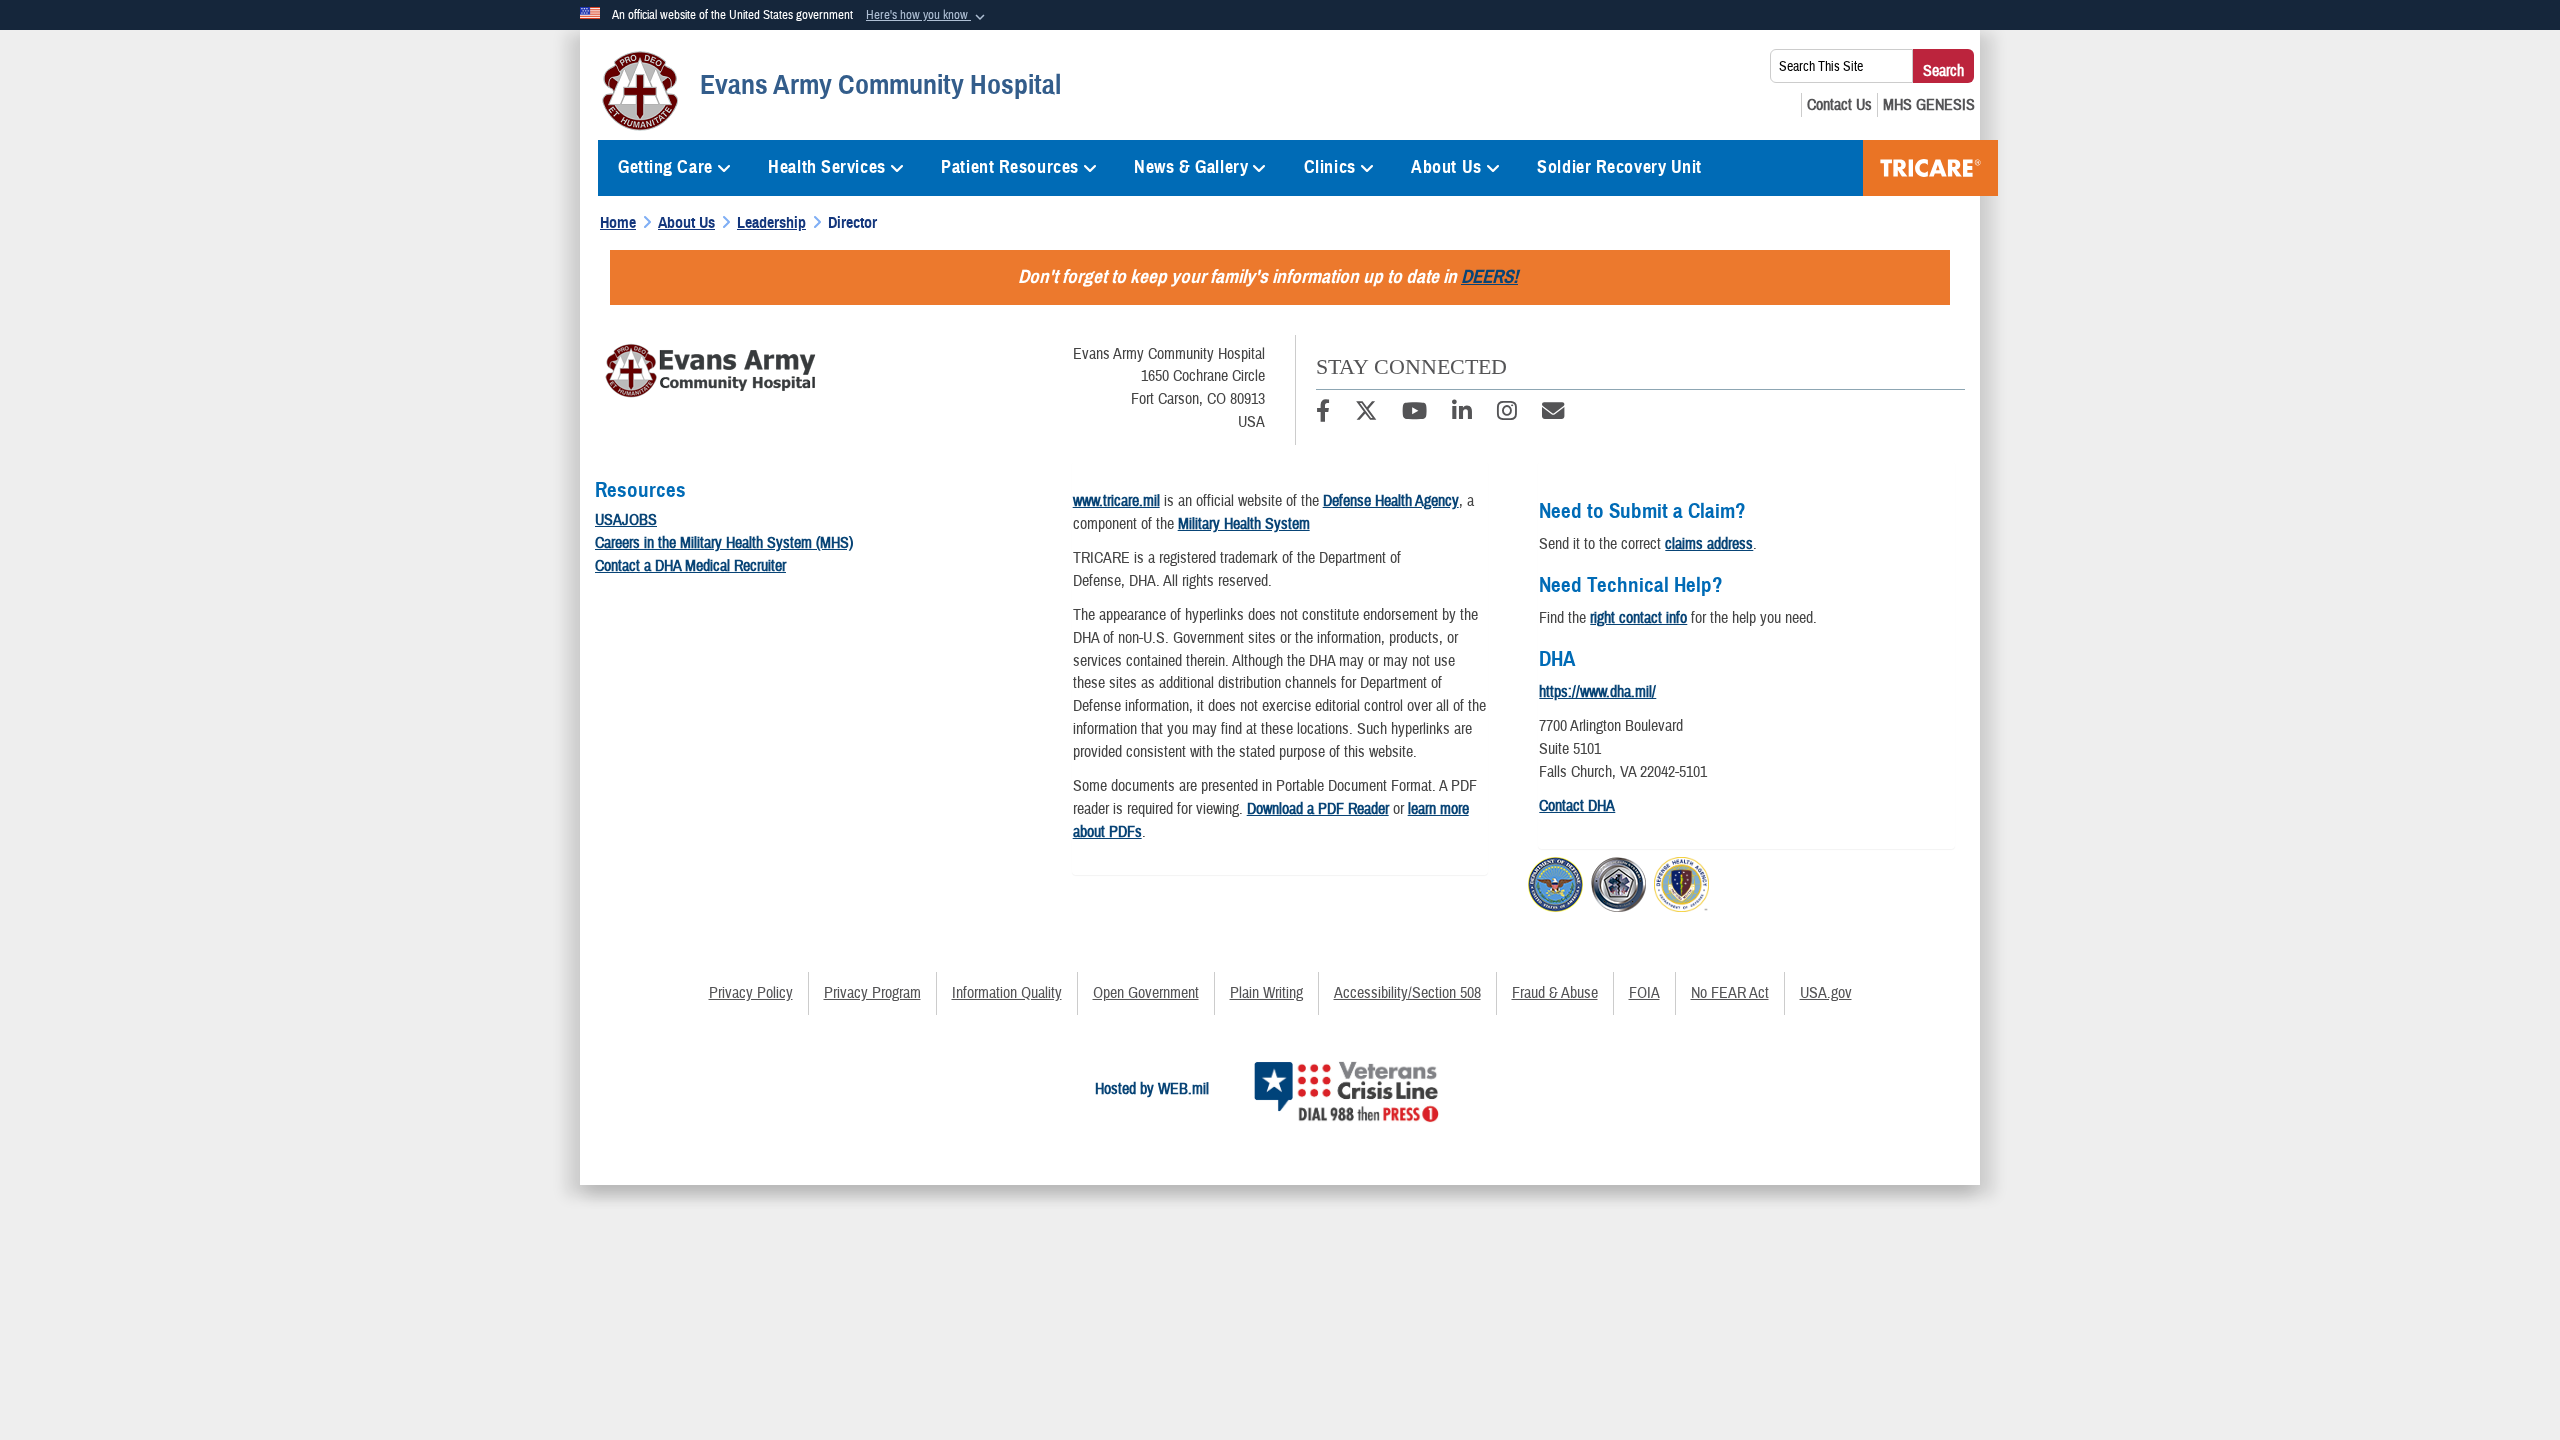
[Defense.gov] (1555, 881)
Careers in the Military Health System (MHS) (724, 543)
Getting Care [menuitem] (665, 167)
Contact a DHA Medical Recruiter (690, 566)
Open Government (1146, 993)
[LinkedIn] (1462, 414)
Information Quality (1007, 993)
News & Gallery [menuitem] (1191, 167)
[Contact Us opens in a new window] (1839, 105)
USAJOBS (626, 520)
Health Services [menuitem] (826, 167)
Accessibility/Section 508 (1407, 993)
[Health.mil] (1618, 881)
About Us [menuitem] (1446, 167)
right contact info (1638, 618)
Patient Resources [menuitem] (1010, 167)
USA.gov (1826, 993)
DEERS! (1489, 276)
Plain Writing (1266, 993)
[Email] (1553, 414)
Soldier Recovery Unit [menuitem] (1619, 167)
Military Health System (1244, 524)
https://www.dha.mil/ (1597, 692)
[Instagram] (1507, 414)
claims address (1709, 544)
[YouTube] (1414, 414)
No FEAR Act (1730, 993)
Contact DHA (1577, 806)
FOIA (1644, 993)
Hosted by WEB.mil (1152, 1089)
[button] (927, 16)
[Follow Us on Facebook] (1323, 414)
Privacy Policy (751, 993)
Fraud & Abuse (1555, 993)
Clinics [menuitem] (1330, 167)
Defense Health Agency (1391, 501)
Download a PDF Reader (1318, 809)
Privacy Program (872, 993)
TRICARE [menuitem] (1930, 168)
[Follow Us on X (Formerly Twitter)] (1366, 414)
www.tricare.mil (1116, 501)
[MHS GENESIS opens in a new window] (1929, 105)
